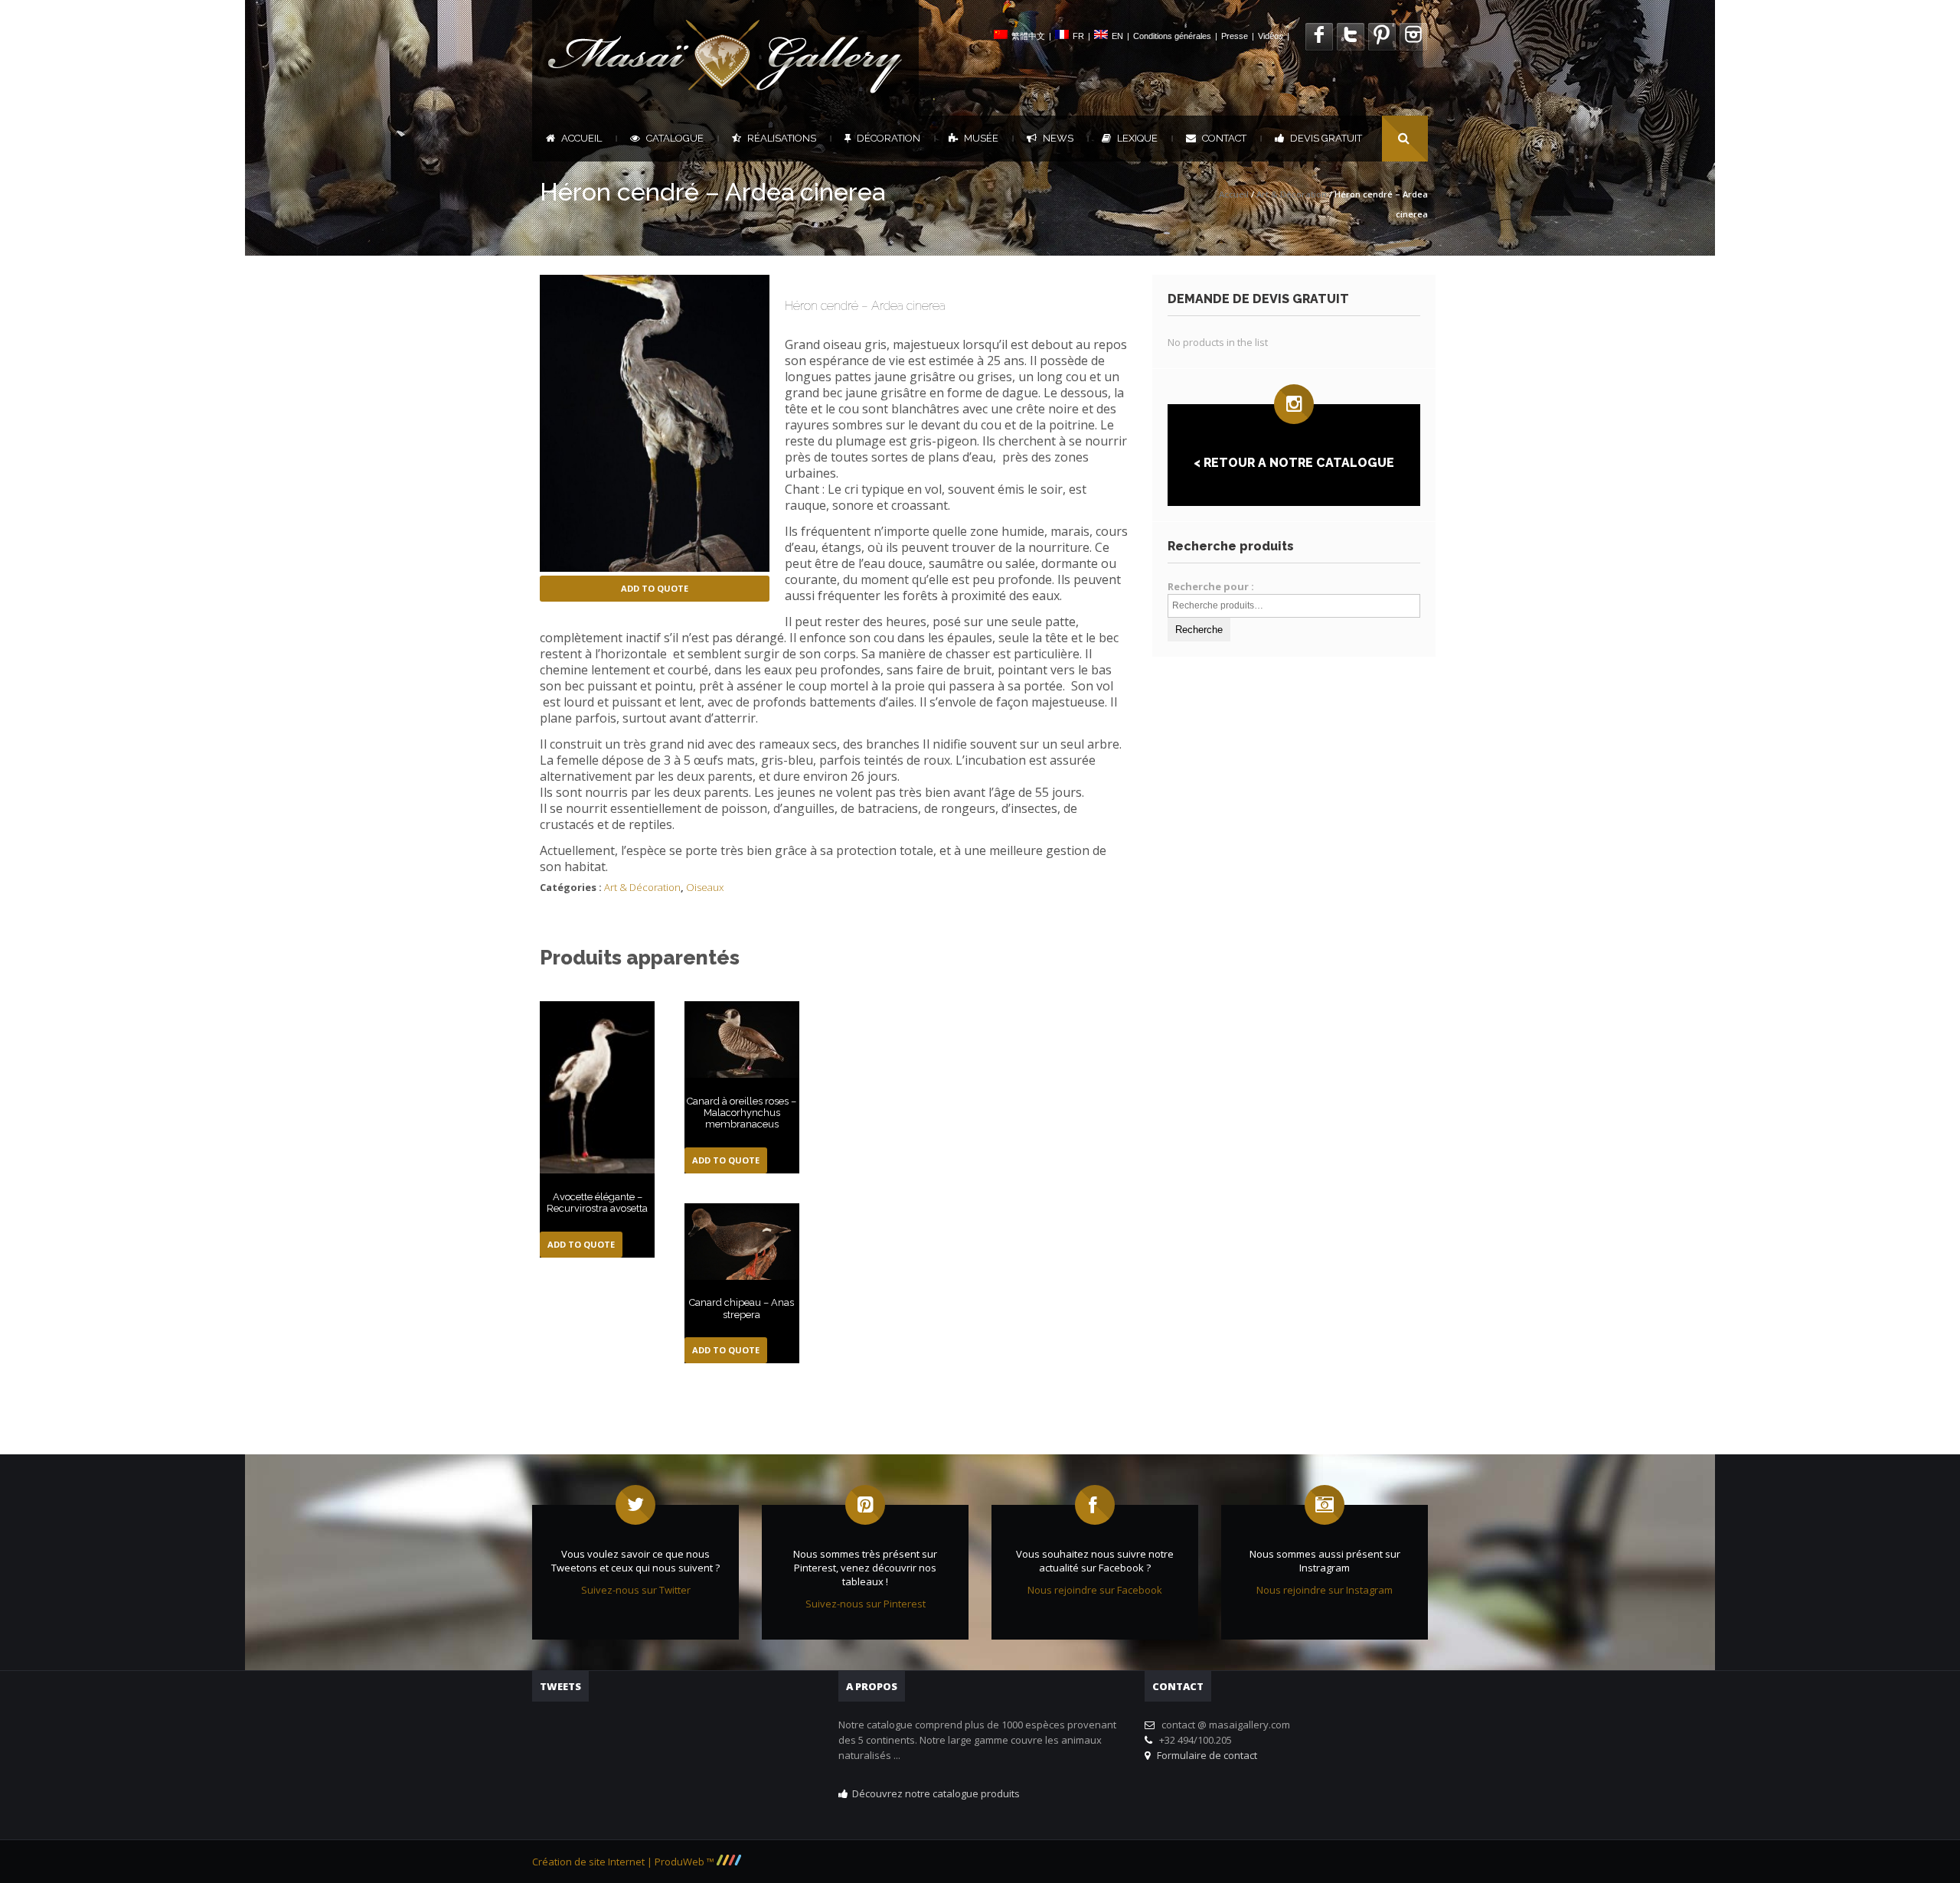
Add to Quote (655, 588)
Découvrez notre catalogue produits (936, 1793)
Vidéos (1271, 36)
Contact (1224, 138)
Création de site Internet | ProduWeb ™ (624, 1862)
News (1058, 138)
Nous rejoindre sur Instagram (1325, 1590)
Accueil (581, 138)
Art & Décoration (1292, 194)
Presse (1235, 36)
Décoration (889, 138)
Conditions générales (1172, 36)
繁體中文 (1028, 36)
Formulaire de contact (1205, 1755)
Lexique (1137, 138)
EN (1117, 36)
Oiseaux (705, 887)
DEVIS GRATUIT (1326, 138)
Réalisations (782, 138)
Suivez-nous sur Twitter (636, 1590)
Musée (981, 138)
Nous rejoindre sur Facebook (1095, 1590)
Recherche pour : (1211, 586)
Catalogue (675, 138)
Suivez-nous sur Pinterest (866, 1604)
